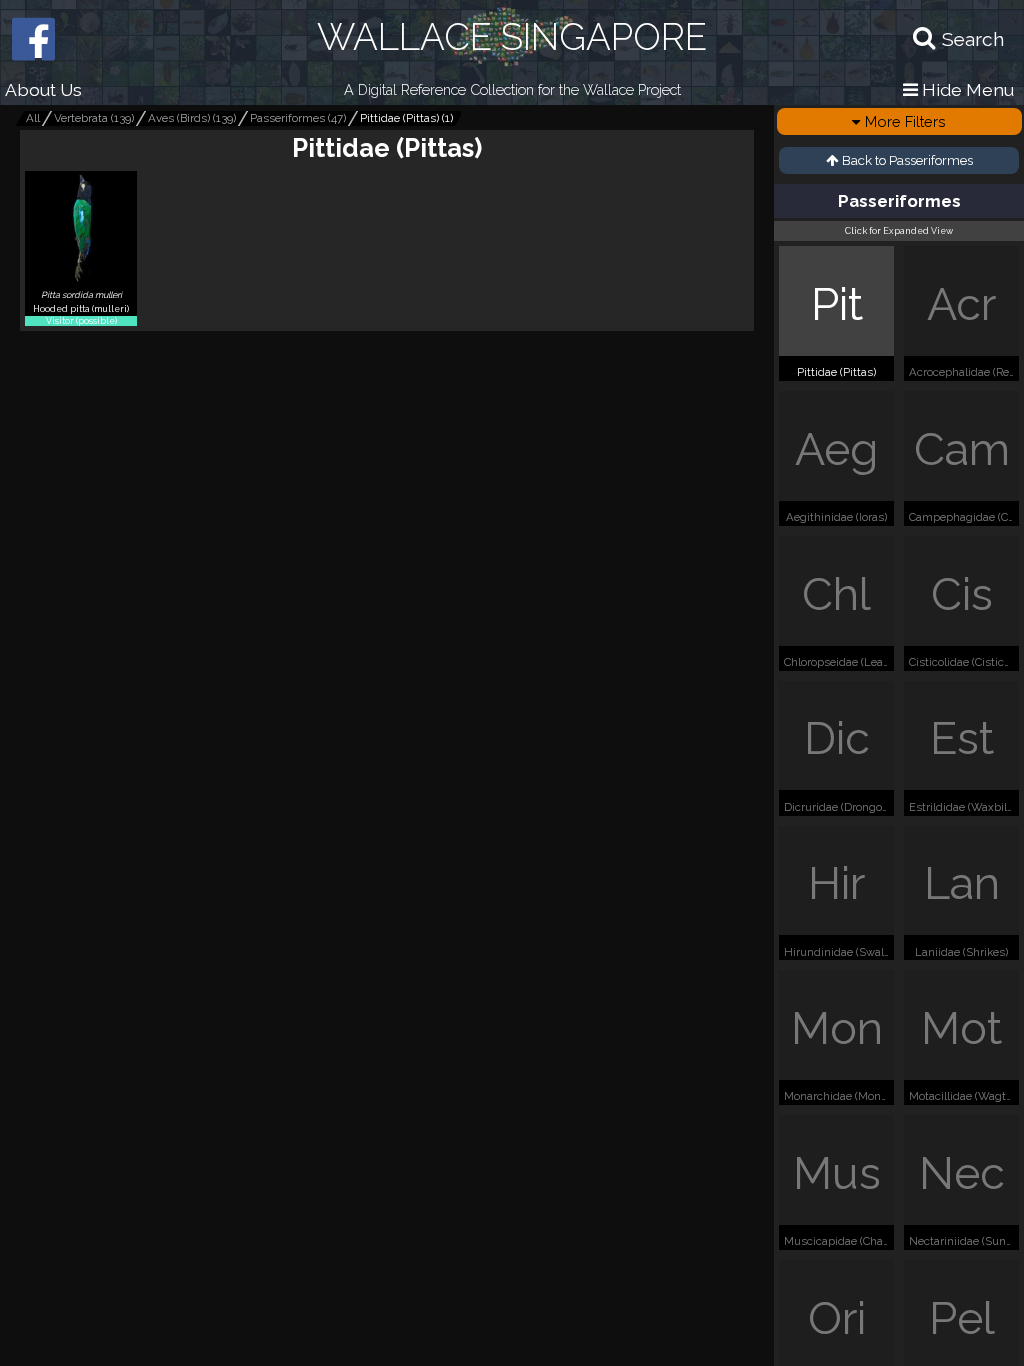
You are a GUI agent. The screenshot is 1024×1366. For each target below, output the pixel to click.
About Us (43, 89)
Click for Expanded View (899, 231)
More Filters (905, 121)
